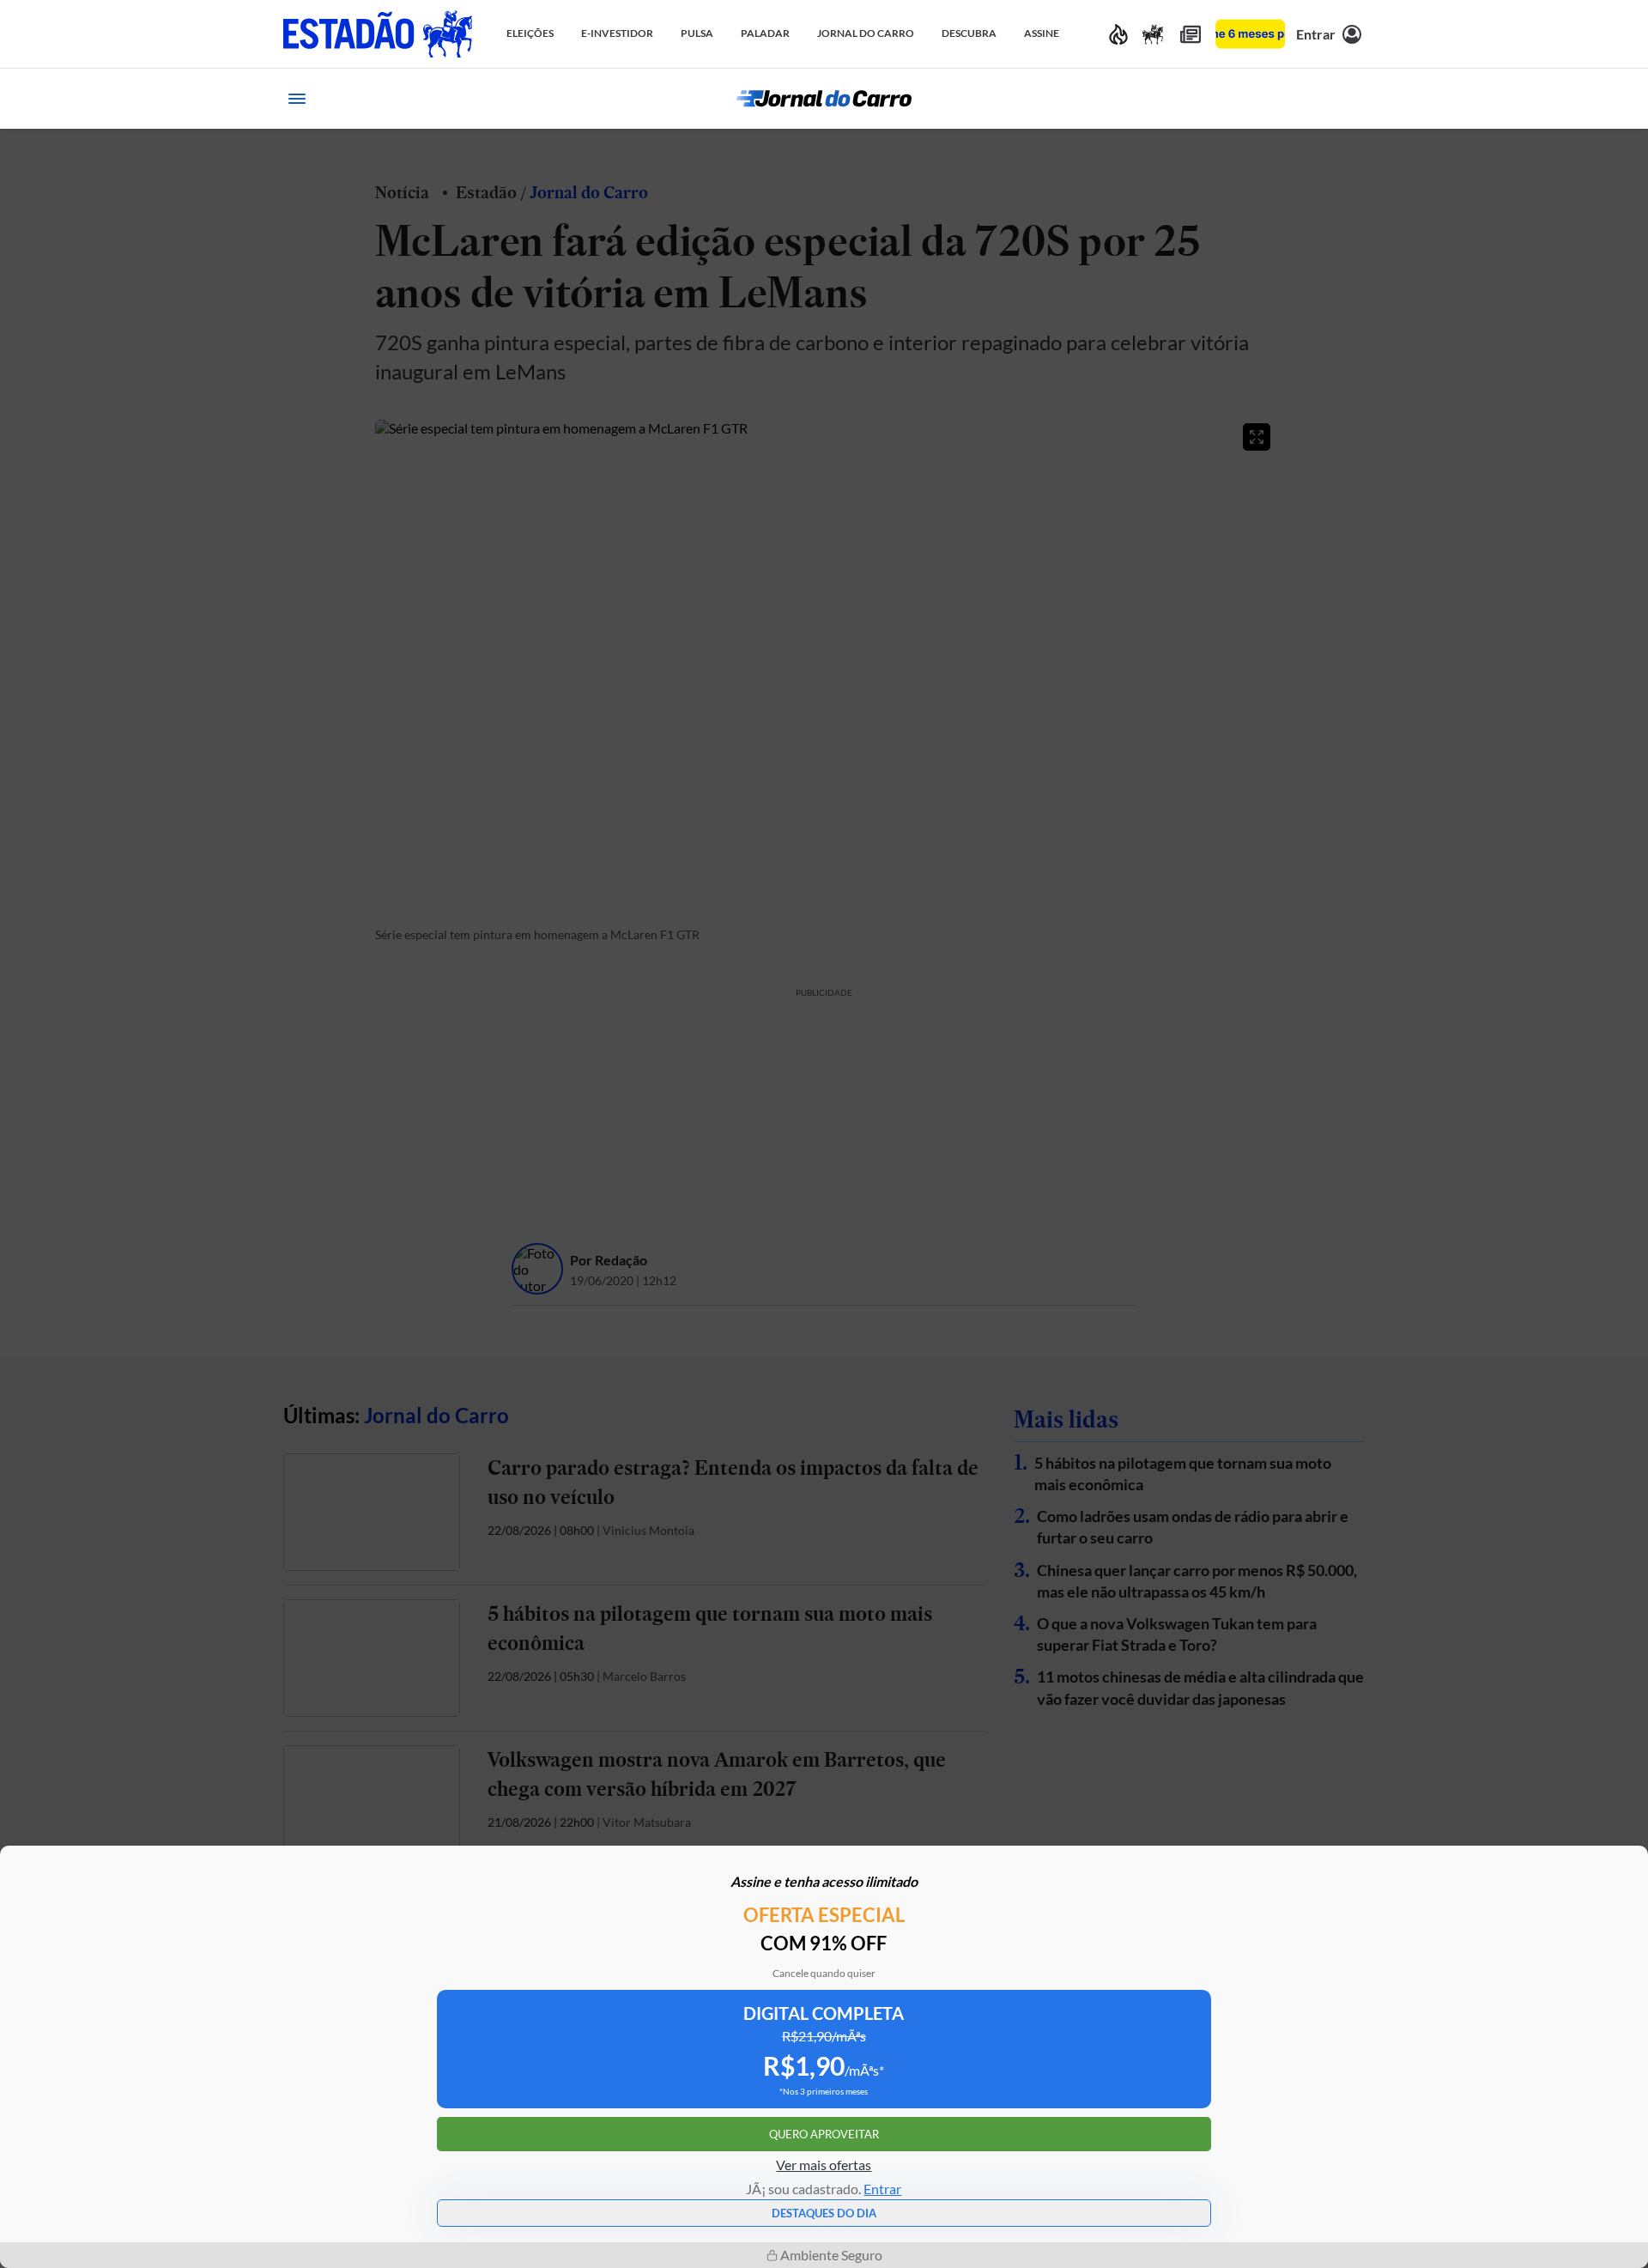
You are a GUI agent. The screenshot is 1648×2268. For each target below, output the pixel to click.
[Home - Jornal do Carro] (824, 99)
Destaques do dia (824, 2213)
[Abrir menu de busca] (1351, 99)
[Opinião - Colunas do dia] (1153, 34)
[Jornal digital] (1191, 34)
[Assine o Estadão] (1250, 34)
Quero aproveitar (824, 2134)
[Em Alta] (1118, 34)
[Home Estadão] (378, 34)
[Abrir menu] (297, 99)
